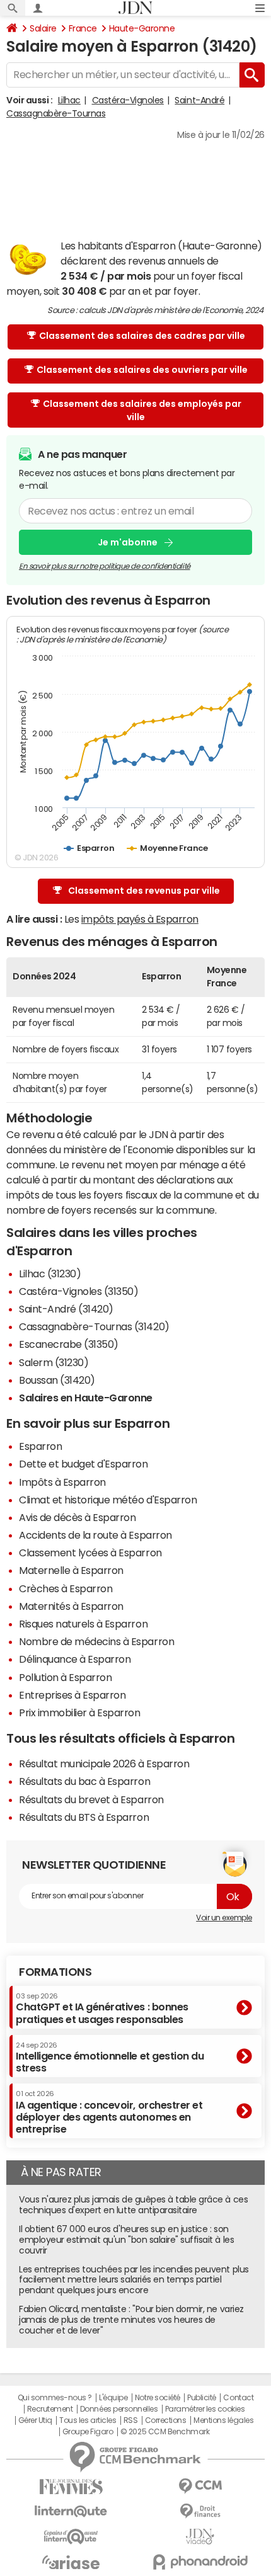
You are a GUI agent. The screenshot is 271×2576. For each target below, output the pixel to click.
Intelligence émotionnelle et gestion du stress (110, 2057)
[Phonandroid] (200, 2562)
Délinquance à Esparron (75, 1659)
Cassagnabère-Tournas (56, 113)
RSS (131, 2420)
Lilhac (69, 100)
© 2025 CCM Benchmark (165, 2432)
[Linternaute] (71, 2511)
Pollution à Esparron (65, 1677)
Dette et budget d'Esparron (84, 1464)
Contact (238, 2398)
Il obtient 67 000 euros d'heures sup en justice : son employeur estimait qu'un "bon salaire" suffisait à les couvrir (126, 2240)
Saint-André (199, 100)
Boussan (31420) (57, 1380)
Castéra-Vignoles (128, 100)
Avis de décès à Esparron (77, 1517)
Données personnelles (119, 2409)
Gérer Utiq (35, 2420)
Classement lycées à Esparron (90, 1553)
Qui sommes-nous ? (55, 2398)
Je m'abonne (128, 542)
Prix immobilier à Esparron (80, 1713)
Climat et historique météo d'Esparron (108, 1500)
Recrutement (50, 2409)
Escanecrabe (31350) (69, 1344)
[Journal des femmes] (71, 2487)
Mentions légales (223, 2420)
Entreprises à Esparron (72, 1695)
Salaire (43, 28)
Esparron (40, 1446)
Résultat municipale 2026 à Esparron (104, 1764)
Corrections (166, 2420)
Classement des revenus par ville (144, 891)
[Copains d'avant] (71, 2537)
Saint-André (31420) (66, 1309)
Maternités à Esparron (71, 1606)
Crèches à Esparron (66, 1588)
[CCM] (200, 2486)
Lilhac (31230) (50, 1274)
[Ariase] (71, 2562)
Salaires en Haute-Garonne (86, 1398)
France (83, 28)
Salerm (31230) (54, 1362)
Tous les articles (88, 2420)
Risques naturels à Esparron (83, 1624)
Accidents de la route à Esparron (95, 1535)
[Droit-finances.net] (200, 2511)
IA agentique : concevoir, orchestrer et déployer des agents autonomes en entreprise (109, 2112)
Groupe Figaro (88, 2432)
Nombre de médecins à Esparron (96, 1641)
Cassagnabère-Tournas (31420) (94, 1326)
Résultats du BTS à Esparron (84, 1817)
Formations (55, 1972)
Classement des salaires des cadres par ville (142, 336)
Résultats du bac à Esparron (84, 1781)
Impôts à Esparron (62, 1482)
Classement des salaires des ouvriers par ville (142, 370)
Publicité (202, 2398)
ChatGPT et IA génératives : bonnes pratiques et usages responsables (102, 2008)
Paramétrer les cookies (205, 2409)
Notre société (158, 2398)
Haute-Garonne (142, 28)
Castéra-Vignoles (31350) (78, 1291)
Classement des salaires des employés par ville (142, 410)
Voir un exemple (224, 1918)
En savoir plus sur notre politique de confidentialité (105, 566)
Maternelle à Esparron (71, 1570)
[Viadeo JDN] (200, 2537)
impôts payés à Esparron (140, 919)
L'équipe (113, 2398)
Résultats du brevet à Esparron (91, 1799)
